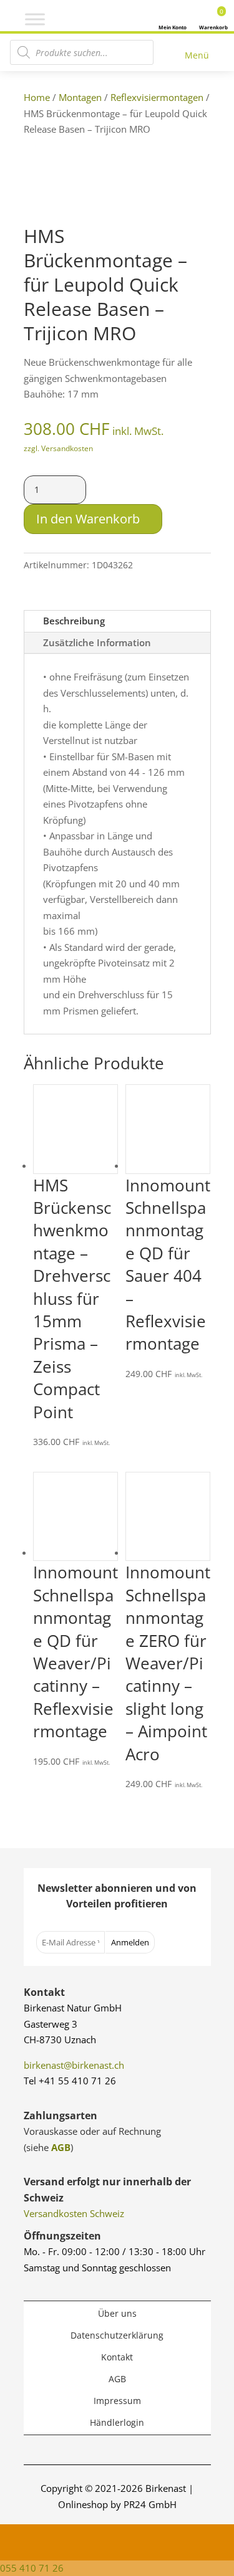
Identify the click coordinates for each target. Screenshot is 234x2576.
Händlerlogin (117, 2422)
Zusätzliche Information (97, 642)
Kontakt (117, 2357)
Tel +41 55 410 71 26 (70, 2081)
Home (37, 97)
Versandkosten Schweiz (74, 2213)
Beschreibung (74, 621)
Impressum (117, 2401)
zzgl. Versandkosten (58, 448)
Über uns (117, 2313)
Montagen (80, 97)
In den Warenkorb (88, 519)
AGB (61, 2147)
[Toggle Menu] (35, 19)
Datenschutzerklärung (117, 2335)
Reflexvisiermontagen (157, 97)
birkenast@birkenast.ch (74, 2065)
